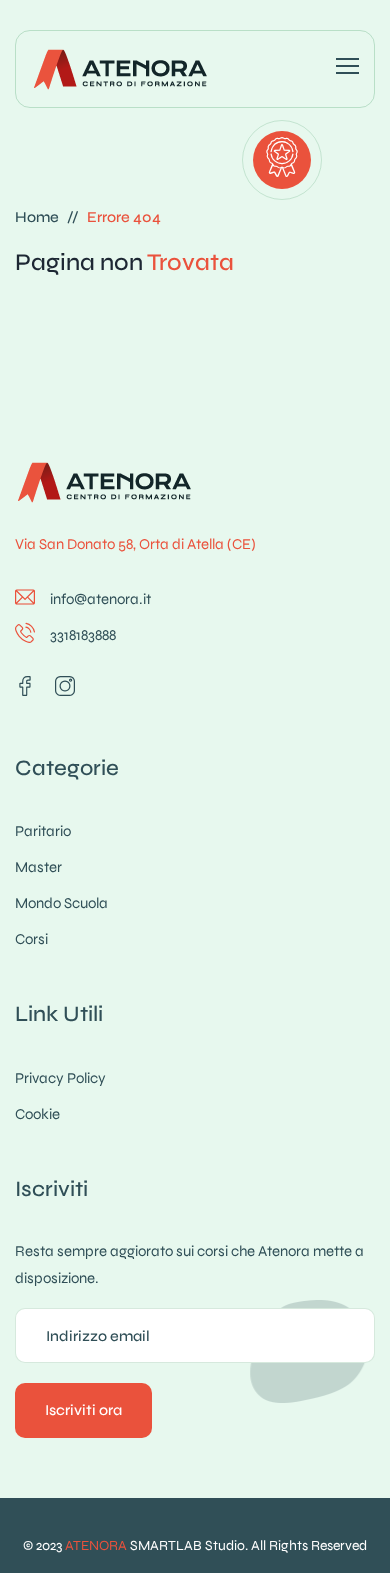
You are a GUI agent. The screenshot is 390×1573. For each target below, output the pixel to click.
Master (38, 867)
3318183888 (83, 635)
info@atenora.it (100, 599)
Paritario (43, 831)
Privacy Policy (60, 1078)
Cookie (37, 1114)
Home (37, 217)
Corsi (31, 939)
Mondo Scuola (61, 903)
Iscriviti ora (83, 1410)
